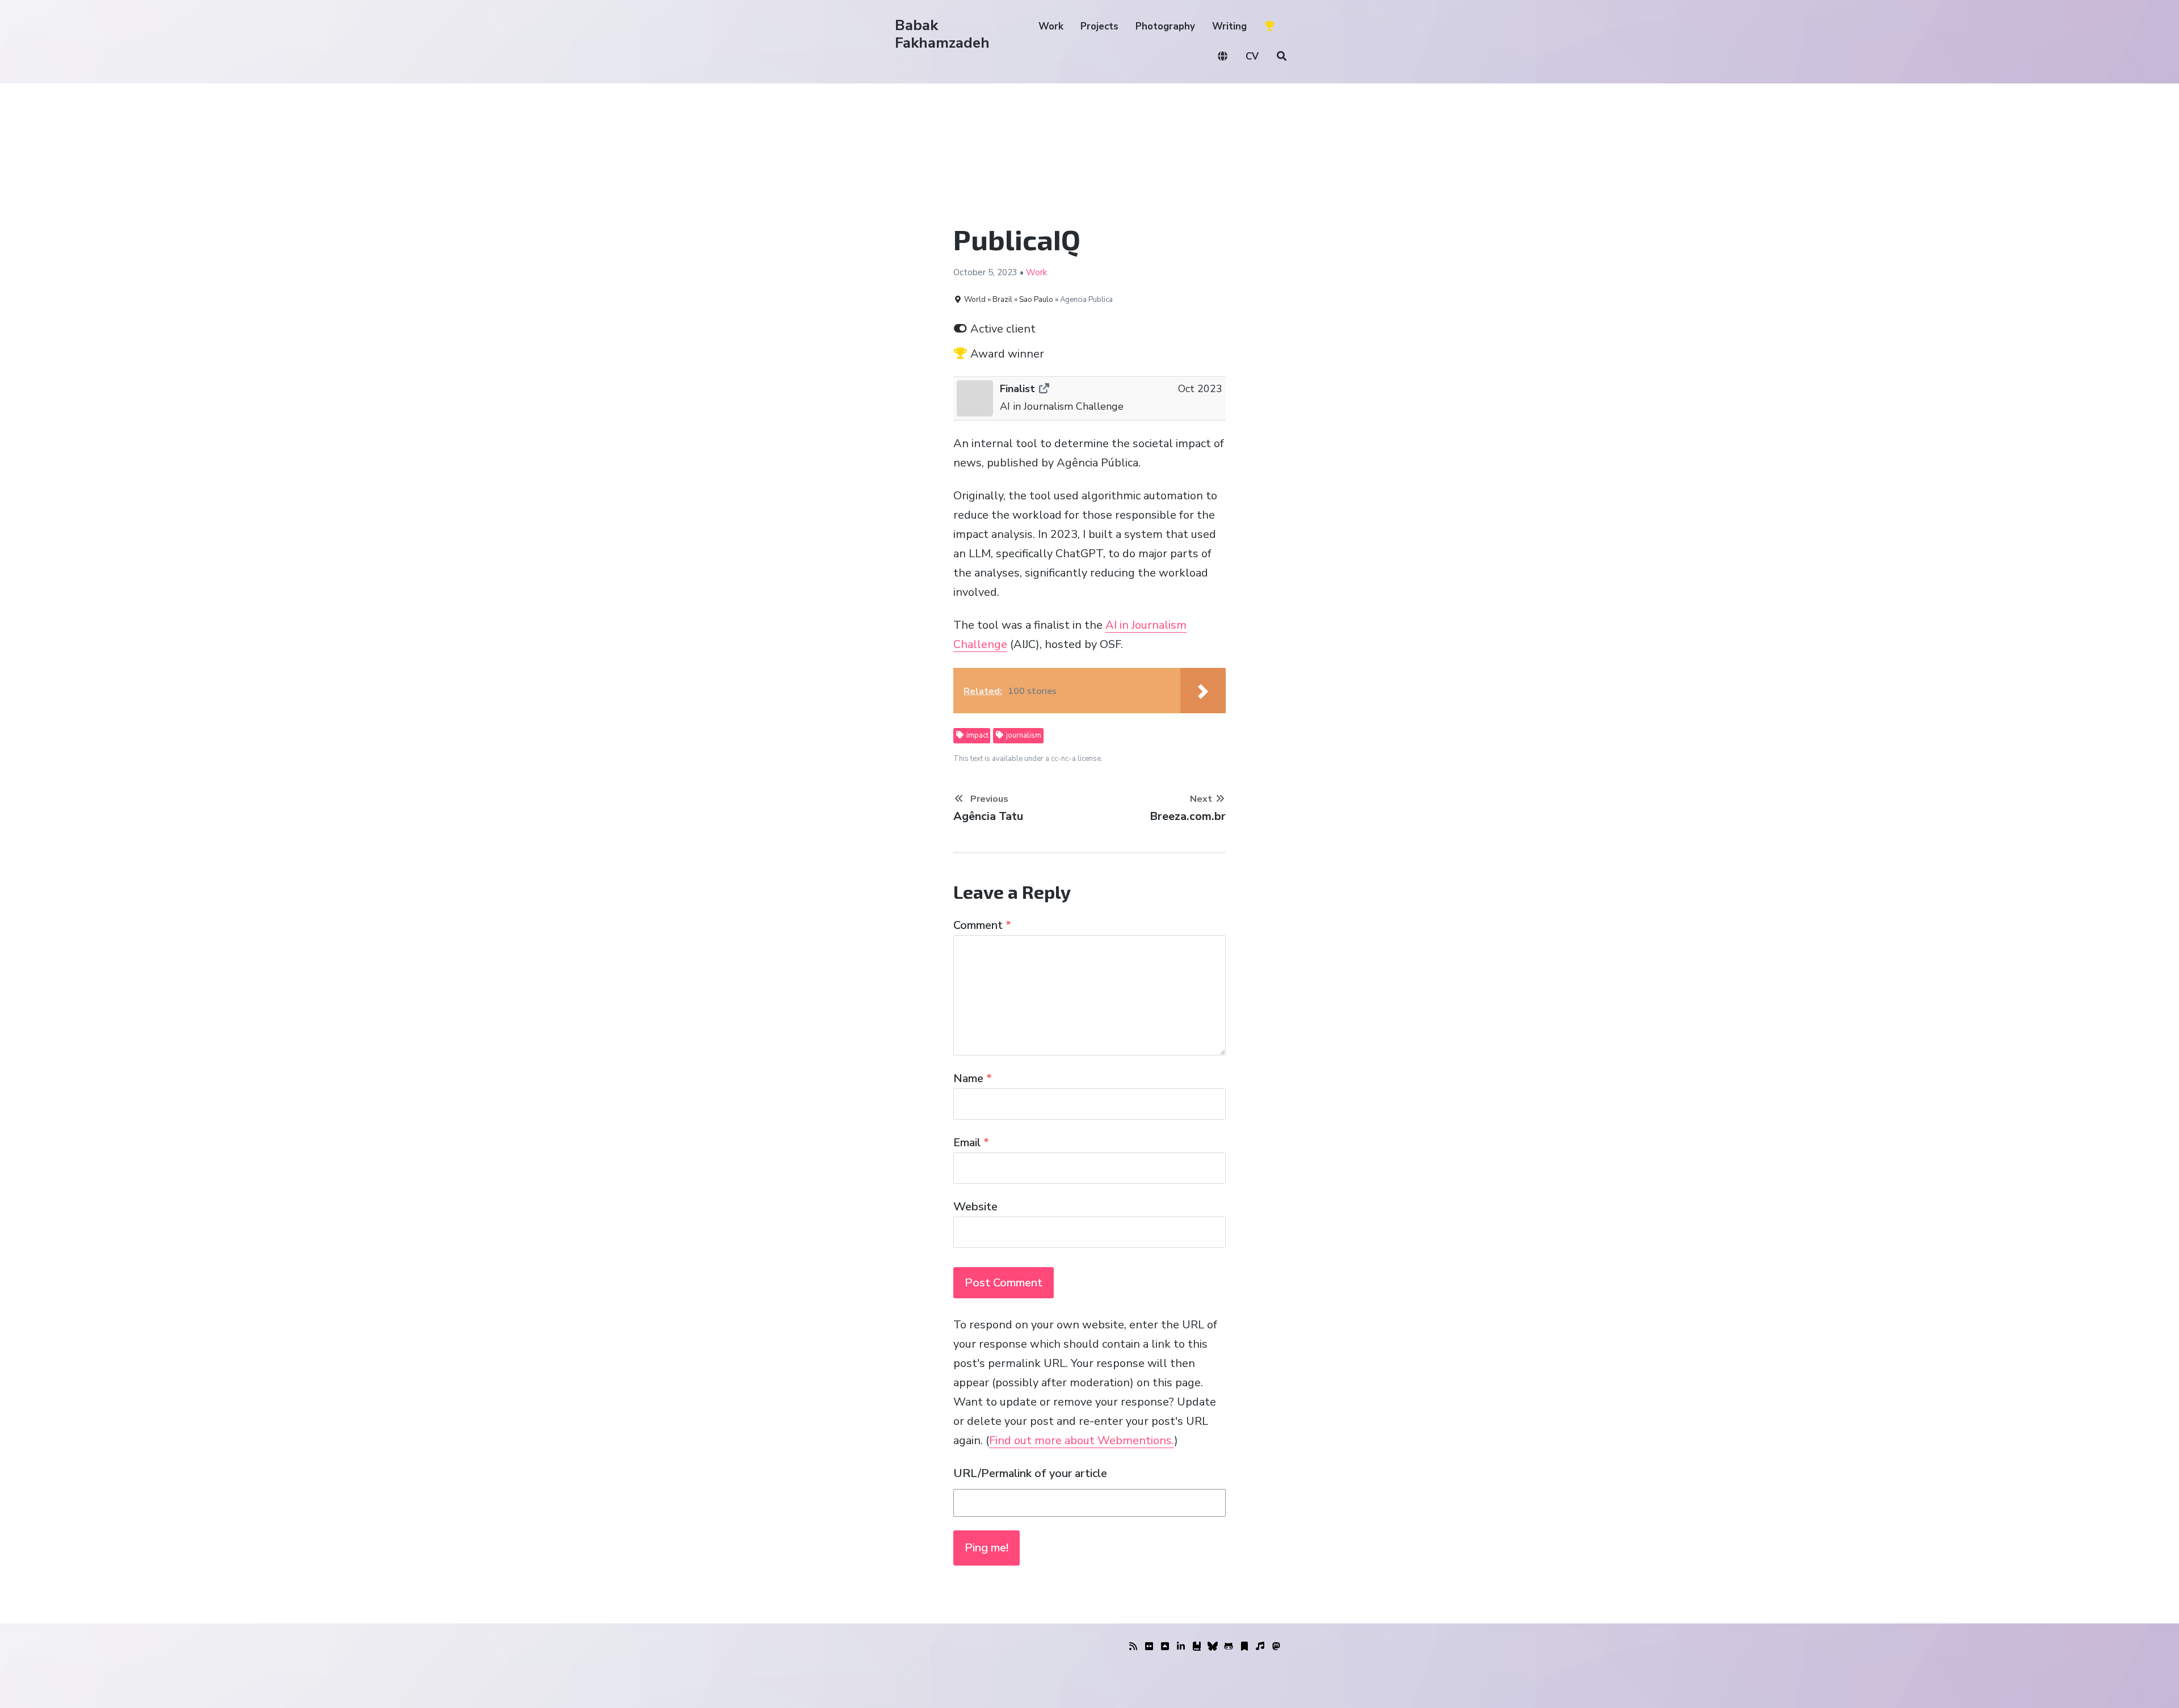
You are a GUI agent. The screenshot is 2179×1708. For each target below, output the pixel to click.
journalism (1023, 735)
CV (1252, 56)
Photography (1165, 26)
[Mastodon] (1276, 1647)
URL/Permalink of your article (1030, 1473)
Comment (982, 925)
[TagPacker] (1244, 1647)
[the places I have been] (1165, 1647)
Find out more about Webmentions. (1082, 1440)
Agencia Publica (1086, 300)
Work (1051, 26)
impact (977, 735)
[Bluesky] (1213, 1647)
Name (973, 1078)
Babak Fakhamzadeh (942, 34)
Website (975, 1207)
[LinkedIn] (1181, 1647)
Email (971, 1143)
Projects (1099, 26)
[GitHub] (1229, 1647)
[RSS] (1133, 1647)
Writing (1229, 26)
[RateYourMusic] (1260, 1647)
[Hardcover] (1197, 1647)
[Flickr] (1149, 1647)
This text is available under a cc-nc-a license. (1028, 759)
